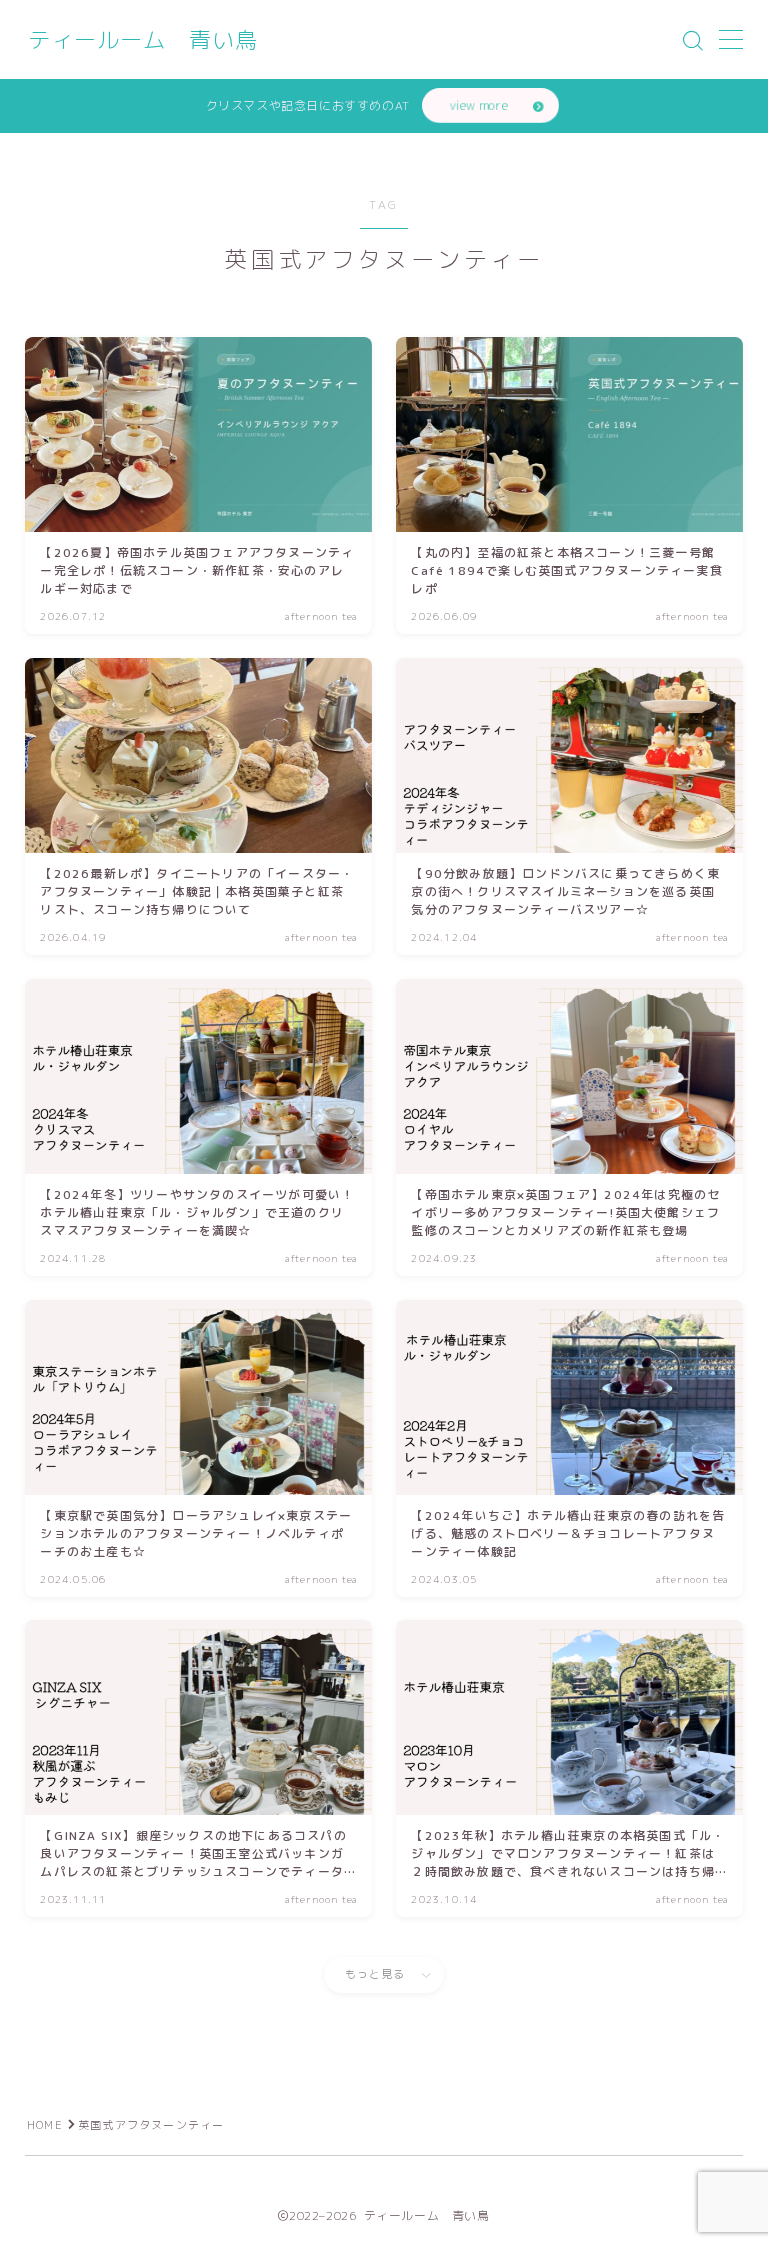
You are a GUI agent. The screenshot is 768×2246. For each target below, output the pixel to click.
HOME (45, 2125)
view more (478, 105)
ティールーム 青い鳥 (143, 40)
